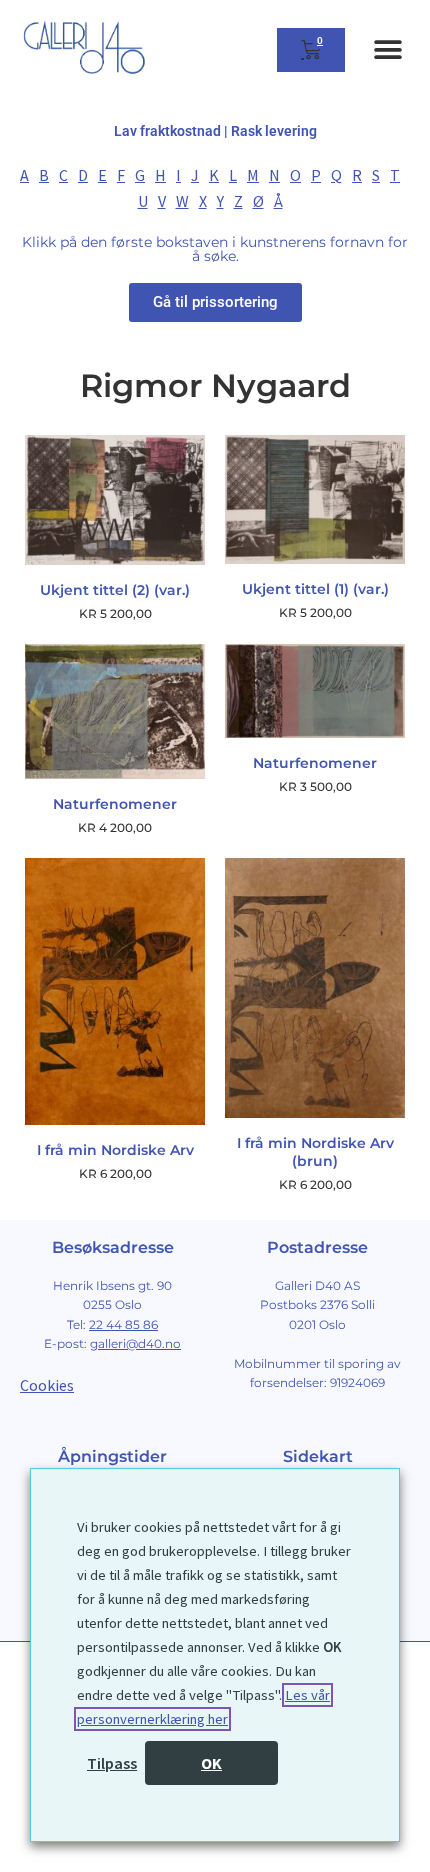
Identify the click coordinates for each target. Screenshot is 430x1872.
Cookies (47, 1385)
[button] (387, 50)
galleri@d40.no (135, 1343)
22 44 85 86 (123, 1324)
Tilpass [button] (112, 1763)
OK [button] (211, 1763)
